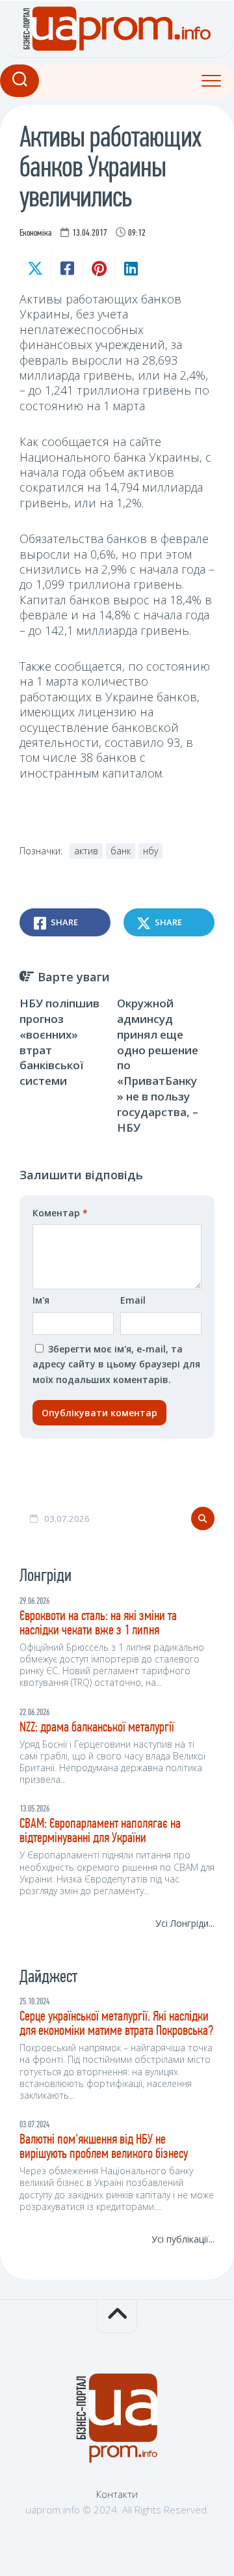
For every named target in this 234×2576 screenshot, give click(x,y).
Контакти (117, 2494)
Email (133, 1300)
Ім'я (41, 1300)
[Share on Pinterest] (98, 268)
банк (121, 851)
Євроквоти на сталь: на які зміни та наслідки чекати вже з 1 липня (98, 1624)
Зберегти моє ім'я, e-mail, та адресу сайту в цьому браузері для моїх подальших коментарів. (116, 1364)
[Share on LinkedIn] (130, 268)
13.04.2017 (90, 233)
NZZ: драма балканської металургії (97, 1728)
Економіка (35, 233)
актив (86, 851)
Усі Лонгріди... (185, 1923)
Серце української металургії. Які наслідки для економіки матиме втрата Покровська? (116, 2024)
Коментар (60, 1213)
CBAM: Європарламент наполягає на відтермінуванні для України (100, 1831)
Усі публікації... (183, 2239)
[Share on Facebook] (67, 268)
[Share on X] (35, 268)
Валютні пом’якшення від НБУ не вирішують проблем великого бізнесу (104, 2147)
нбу (150, 851)
